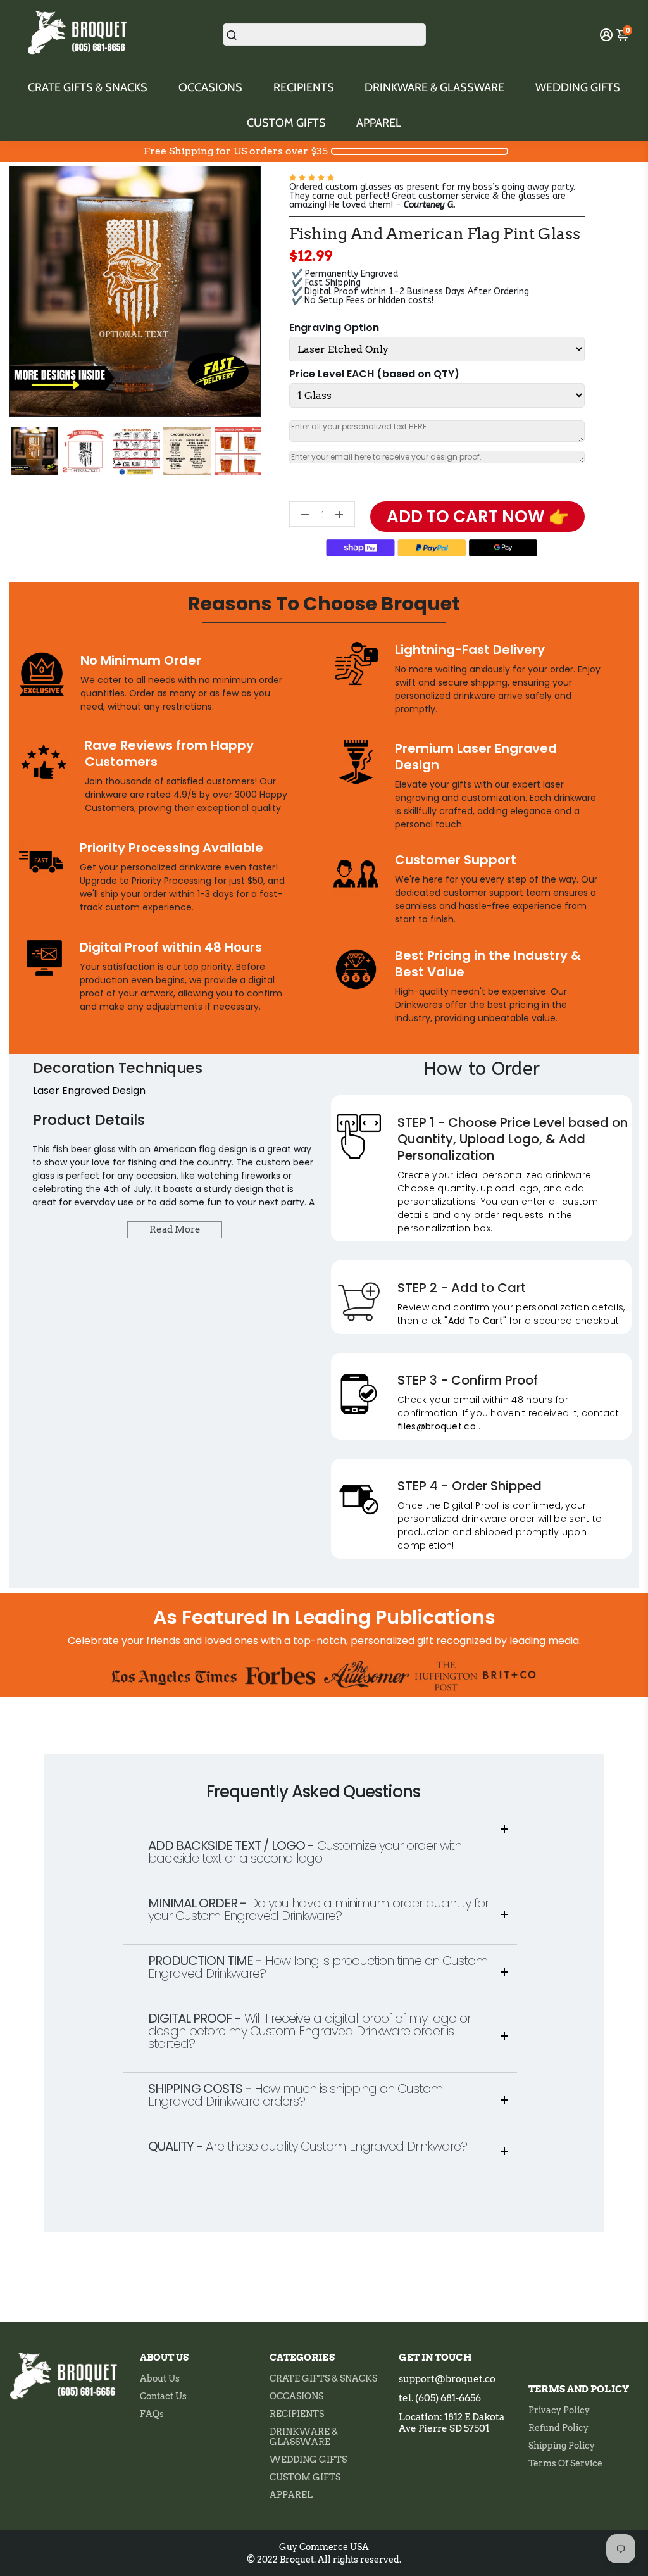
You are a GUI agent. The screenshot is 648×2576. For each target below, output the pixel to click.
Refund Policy (558, 2428)
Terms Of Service (565, 2463)
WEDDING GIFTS (578, 87)
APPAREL (379, 123)
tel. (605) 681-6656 (440, 2398)
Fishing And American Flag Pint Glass (435, 234)
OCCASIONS (210, 87)
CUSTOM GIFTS (286, 123)
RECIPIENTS (304, 87)
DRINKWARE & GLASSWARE (434, 87)
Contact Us (163, 2396)
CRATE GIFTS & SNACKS (88, 87)
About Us (160, 2378)
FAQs (152, 2414)
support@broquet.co (447, 2379)
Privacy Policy (559, 2410)
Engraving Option (334, 328)
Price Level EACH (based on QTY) (374, 374)
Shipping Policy (562, 2446)
